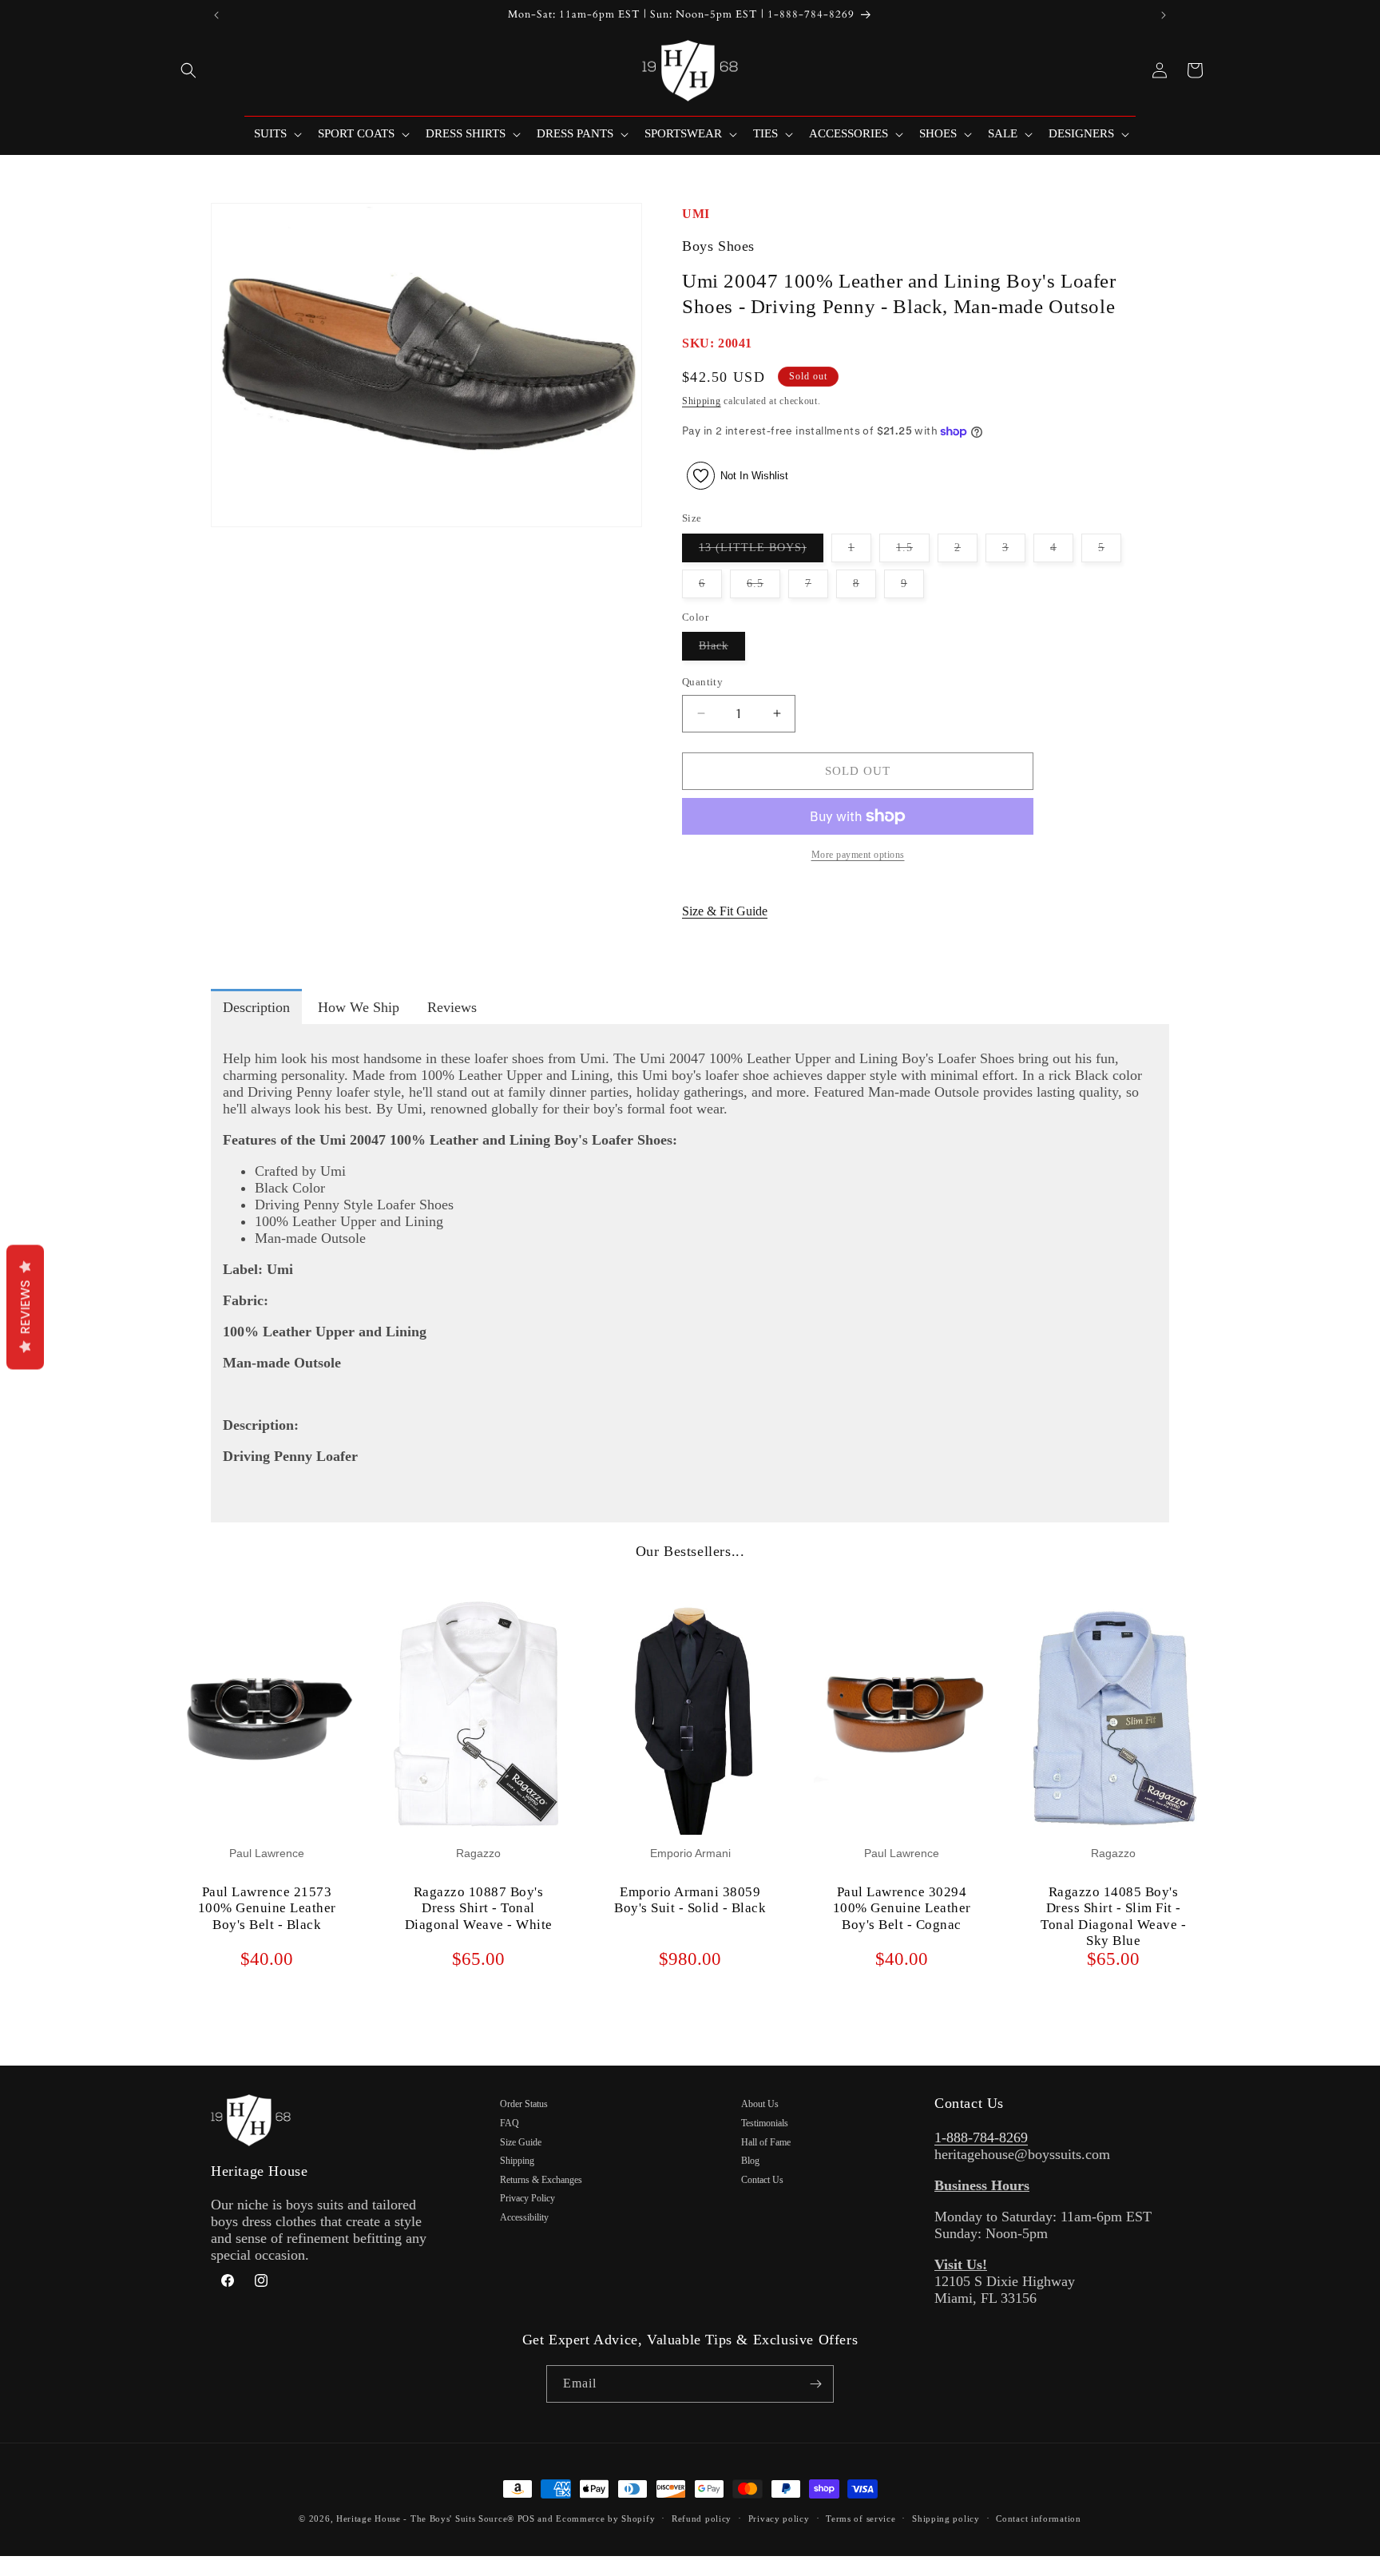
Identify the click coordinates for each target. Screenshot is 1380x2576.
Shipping (702, 401)
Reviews (25, 1307)
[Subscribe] (815, 2384)
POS (526, 2518)
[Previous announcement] (216, 15)
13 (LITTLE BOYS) (761, 552)
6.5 (763, 587)
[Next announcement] (1164, 15)
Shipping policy (946, 2518)
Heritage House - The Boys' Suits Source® (425, 2518)
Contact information (1038, 2518)
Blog (750, 2161)
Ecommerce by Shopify (605, 2518)
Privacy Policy (527, 2198)
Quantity (702, 682)
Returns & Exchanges (541, 2180)
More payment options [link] (858, 855)
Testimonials (765, 2123)
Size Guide (521, 2142)
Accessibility (524, 2217)
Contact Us (762, 2180)
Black (722, 650)
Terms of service (861, 2518)
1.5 (913, 552)
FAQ (510, 2123)
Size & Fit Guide (725, 911)
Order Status (524, 2104)
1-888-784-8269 (981, 2137)
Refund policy (702, 2518)
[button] (188, 70)
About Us (760, 2104)
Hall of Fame (766, 2142)
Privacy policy (779, 2518)
